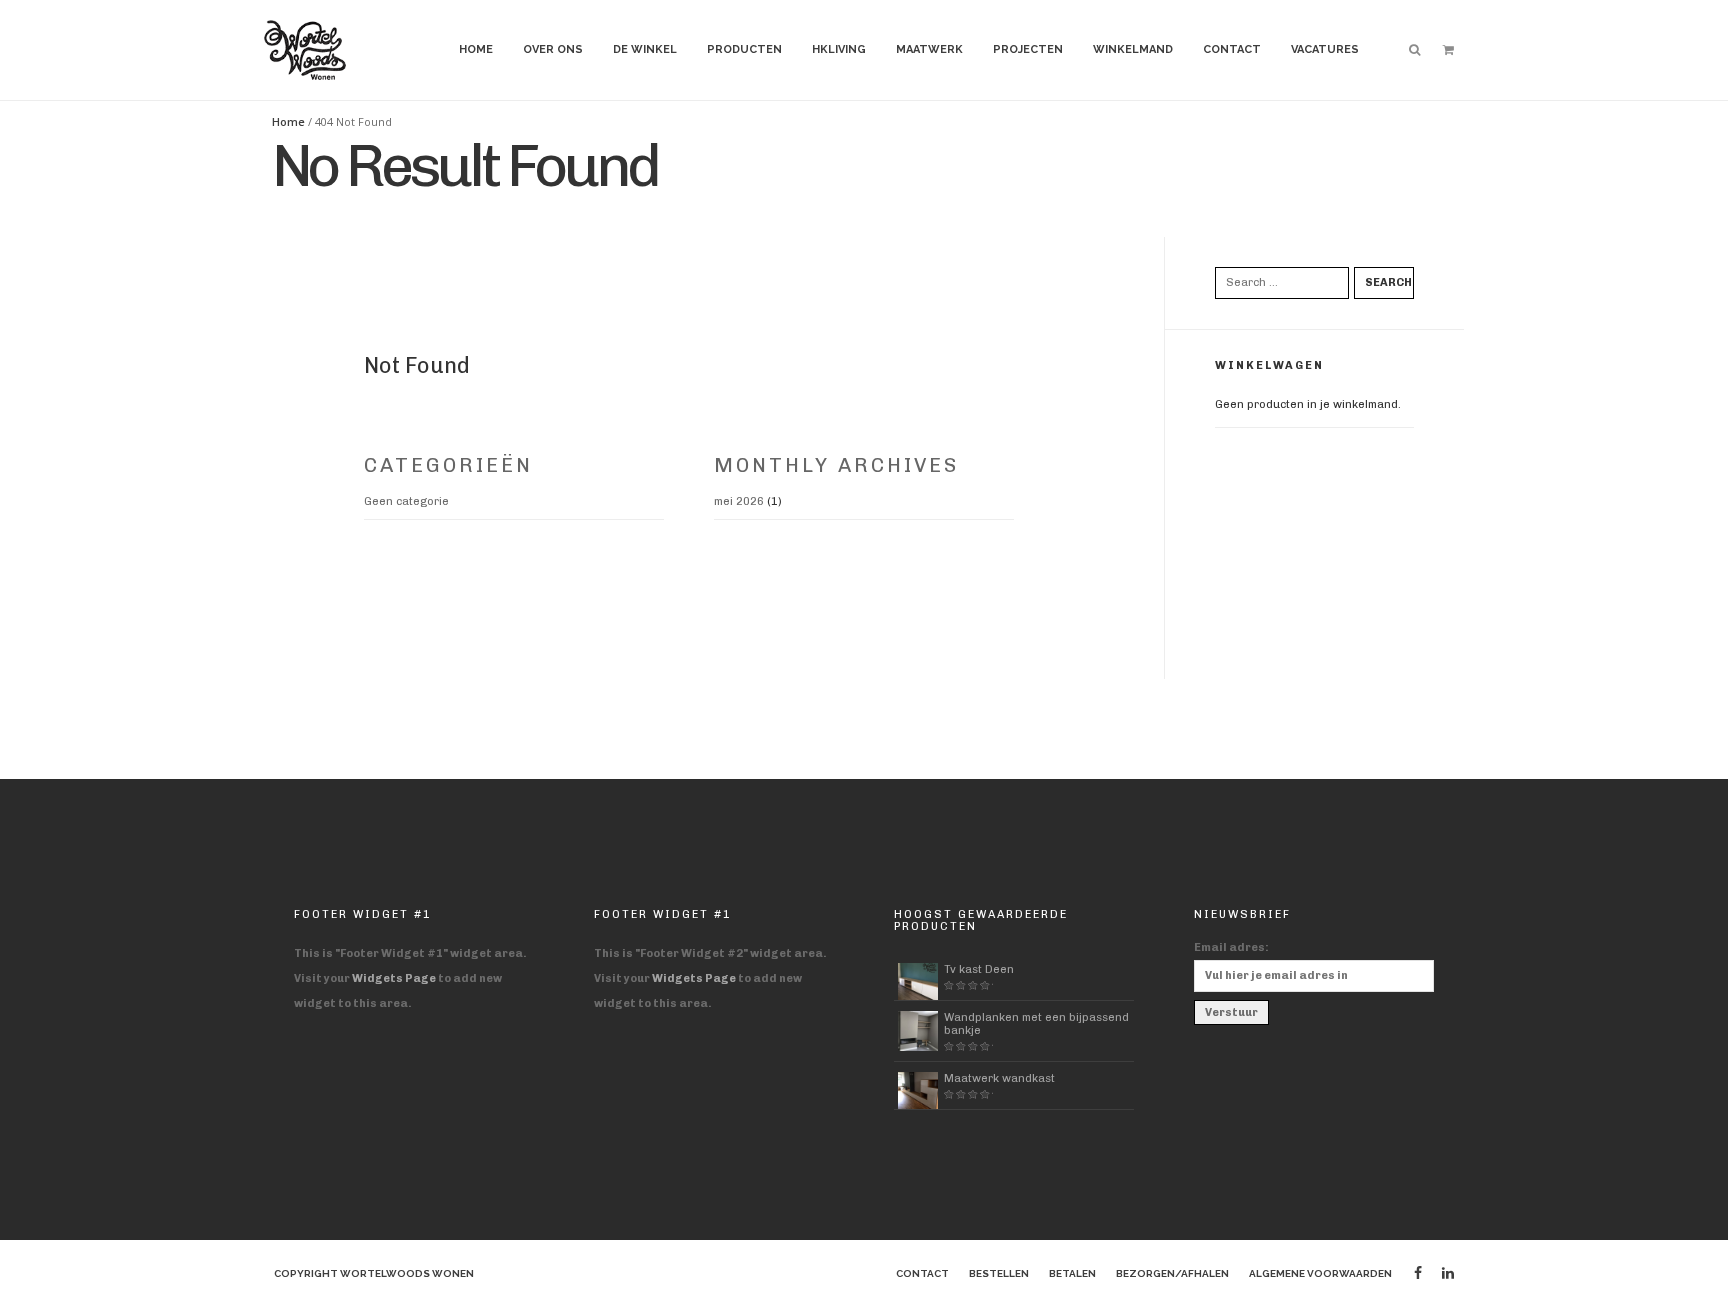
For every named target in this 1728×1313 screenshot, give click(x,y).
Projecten (1028, 49)
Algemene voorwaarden (1320, 1273)
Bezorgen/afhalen (1172, 1273)
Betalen (1072, 1273)
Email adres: (1231, 947)
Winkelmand (1133, 49)
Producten (744, 49)
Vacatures (1325, 49)
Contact (1232, 49)
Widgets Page (394, 978)
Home (476, 49)
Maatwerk (929, 49)
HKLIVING (839, 49)
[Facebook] (1418, 1273)
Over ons (553, 49)
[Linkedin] (1448, 1273)
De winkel (645, 49)
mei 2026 (739, 501)
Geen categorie (406, 501)
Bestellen (999, 1273)
